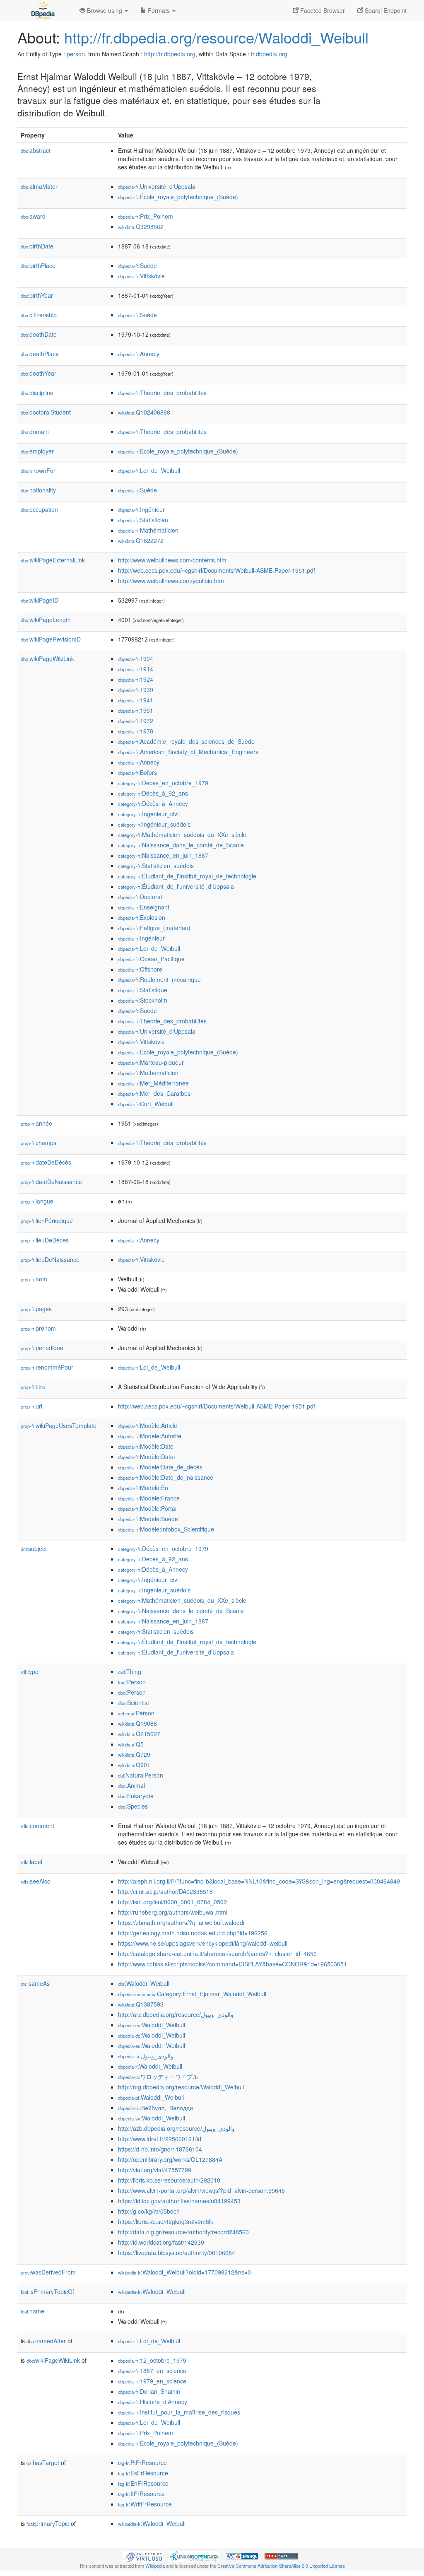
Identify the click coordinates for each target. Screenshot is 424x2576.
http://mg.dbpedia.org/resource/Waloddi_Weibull (181, 2087)
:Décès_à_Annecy (153, 803)
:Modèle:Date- (147, 1457)
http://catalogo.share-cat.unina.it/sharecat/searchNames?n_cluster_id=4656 (217, 1954)
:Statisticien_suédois (156, 866)
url (31, 1406)
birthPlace (38, 265)
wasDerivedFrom (48, 2272)
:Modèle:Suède (148, 1519)
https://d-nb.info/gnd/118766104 (160, 2149)
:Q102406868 (144, 412)
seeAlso (36, 1881)
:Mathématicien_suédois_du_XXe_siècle (182, 835)
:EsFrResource (143, 2473)
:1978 (136, 731)
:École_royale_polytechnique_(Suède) (178, 197)
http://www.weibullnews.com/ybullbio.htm (171, 581)
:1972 (136, 721)
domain (35, 432)
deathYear (39, 373)
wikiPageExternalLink (53, 560)
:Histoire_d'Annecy (153, 2402)
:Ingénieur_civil (149, 814)
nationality (38, 490)
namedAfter (46, 2341)
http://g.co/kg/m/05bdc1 (149, 2211)
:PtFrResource (142, 2463)
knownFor (38, 470)
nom (34, 1279)
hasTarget (43, 2463)
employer (37, 451)
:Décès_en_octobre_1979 (163, 783)
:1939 (136, 690)
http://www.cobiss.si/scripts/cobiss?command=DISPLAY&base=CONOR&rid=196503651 (232, 1964)
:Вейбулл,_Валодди (155, 2108)
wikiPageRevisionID (51, 639)
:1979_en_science (152, 2381)
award (33, 216)
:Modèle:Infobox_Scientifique (166, 1529)
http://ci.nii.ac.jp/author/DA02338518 (165, 1891)
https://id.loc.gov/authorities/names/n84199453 (179, 2201)
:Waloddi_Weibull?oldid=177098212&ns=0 (184, 2272)
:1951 (136, 710)
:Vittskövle (141, 276)
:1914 (136, 669)
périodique (42, 1348)
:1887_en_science (152, 2371)
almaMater (39, 186)
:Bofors (137, 772)
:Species (133, 1806)
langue (37, 1201)
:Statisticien (143, 520)
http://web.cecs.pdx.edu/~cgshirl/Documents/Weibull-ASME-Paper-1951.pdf (217, 570)
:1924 (136, 679)
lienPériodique (47, 1220)
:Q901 (134, 1765)
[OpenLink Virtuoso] (144, 2556)
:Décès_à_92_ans (153, 793)
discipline (37, 393)
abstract (36, 150)
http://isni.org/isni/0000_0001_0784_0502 (172, 1902)
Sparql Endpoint (385, 10)
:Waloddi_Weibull (144, 1983)
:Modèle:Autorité (150, 1436)
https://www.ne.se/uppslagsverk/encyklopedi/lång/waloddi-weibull (203, 1943)
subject (34, 1548)
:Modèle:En (143, 1488)
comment (37, 1826)
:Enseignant (144, 907)
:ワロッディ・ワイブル (158, 2077)
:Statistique (143, 990)
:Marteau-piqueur (151, 1062)
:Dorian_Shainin (149, 2391)
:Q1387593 (141, 2004)
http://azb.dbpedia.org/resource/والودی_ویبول (176, 2128)
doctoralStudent (46, 412)
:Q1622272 (141, 540)
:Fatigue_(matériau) (154, 928)
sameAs (35, 1983)
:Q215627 (139, 1734)
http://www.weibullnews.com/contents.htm (172, 560)
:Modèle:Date (146, 1446)
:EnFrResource (143, 2483)
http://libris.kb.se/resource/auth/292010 (169, 2180)
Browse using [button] (105, 10)
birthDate (37, 246)
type (30, 1672)
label (31, 1862)
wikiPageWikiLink (47, 658)
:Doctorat (140, 897)
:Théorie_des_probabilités (162, 393)
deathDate (39, 334)
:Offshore (140, 969)
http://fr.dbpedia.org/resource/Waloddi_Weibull (216, 37)
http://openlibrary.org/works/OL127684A (170, 2159)
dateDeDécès (46, 1162)
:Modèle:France (149, 1498)
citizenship (39, 315)
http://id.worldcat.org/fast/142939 (161, 2242)
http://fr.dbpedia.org (170, 54)
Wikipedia (155, 2566)
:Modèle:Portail (148, 1508)
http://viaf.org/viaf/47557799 (155, 2170)
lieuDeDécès (45, 1240)
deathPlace (40, 354)
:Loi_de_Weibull (149, 470)
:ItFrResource (141, 2494)
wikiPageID (40, 600)
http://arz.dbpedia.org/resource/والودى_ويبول (176, 2014)
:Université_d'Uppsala (157, 186)
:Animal (131, 1785)
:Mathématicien (148, 530)
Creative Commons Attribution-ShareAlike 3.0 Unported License (281, 2566)
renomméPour (47, 1367)
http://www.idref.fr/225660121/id (160, 2139)
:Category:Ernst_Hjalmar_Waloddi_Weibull (192, 1994)
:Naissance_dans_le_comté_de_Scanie (181, 845)
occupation (39, 509)
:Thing (130, 1672)
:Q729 (134, 1754)
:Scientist (134, 1703)
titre (33, 1387)
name (33, 2311)
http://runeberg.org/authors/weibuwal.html (173, 1912)
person (76, 54)
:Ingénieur (141, 509)
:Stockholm (143, 1000)
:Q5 (131, 1744)
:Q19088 (137, 1723)
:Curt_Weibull (146, 1104)
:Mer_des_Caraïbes (154, 1093)
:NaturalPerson (141, 1775)
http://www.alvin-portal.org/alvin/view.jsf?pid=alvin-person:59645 (201, 2190)
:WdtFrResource (145, 2504)
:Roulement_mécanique (159, 979)
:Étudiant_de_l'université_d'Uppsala (176, 886)
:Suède (137, 265)
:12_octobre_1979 (152, 2360)
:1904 (136, 658)
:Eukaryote (136, 1796)
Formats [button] (159, 10)
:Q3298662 (141, 227)
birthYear (37, 295)
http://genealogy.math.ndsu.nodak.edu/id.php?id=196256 (193, 1933)
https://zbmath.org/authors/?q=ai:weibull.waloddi (181, 1922)
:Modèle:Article (148, 1425)
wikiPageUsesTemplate (59, 1425)
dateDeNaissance (51, 1182)
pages (36, 1309)
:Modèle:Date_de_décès (160, 1467)
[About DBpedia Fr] (42, 10)
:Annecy (139, 354)
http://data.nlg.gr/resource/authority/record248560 (183, 2232)
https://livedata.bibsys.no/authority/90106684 (177, 2253)
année (36, 1123)
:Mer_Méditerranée (153, 1083)
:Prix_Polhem (146, 216)
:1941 (136, 700)
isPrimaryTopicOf (47, 2291)
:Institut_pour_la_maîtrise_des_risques (179, 2412)
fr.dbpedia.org (269, 54)
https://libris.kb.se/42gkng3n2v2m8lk (166, 2221)
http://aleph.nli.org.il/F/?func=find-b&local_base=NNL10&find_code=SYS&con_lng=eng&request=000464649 (259, 1881)
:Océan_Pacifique (151, 959)
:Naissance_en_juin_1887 (163, 855)
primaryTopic (48, 2523)
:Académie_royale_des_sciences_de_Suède (186, 741)
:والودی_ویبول (146, 2056)
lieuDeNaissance (50, 1259)
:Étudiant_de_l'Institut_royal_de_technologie (187, 876)
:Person (132, 1682)
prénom (38, 1328)
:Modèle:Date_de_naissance (166, 1477)
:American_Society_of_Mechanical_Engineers (188, 752)
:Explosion (142, 917)
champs (39, 1143)
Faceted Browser (322, 10)
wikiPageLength (46, 620)
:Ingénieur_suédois (154, 824)
